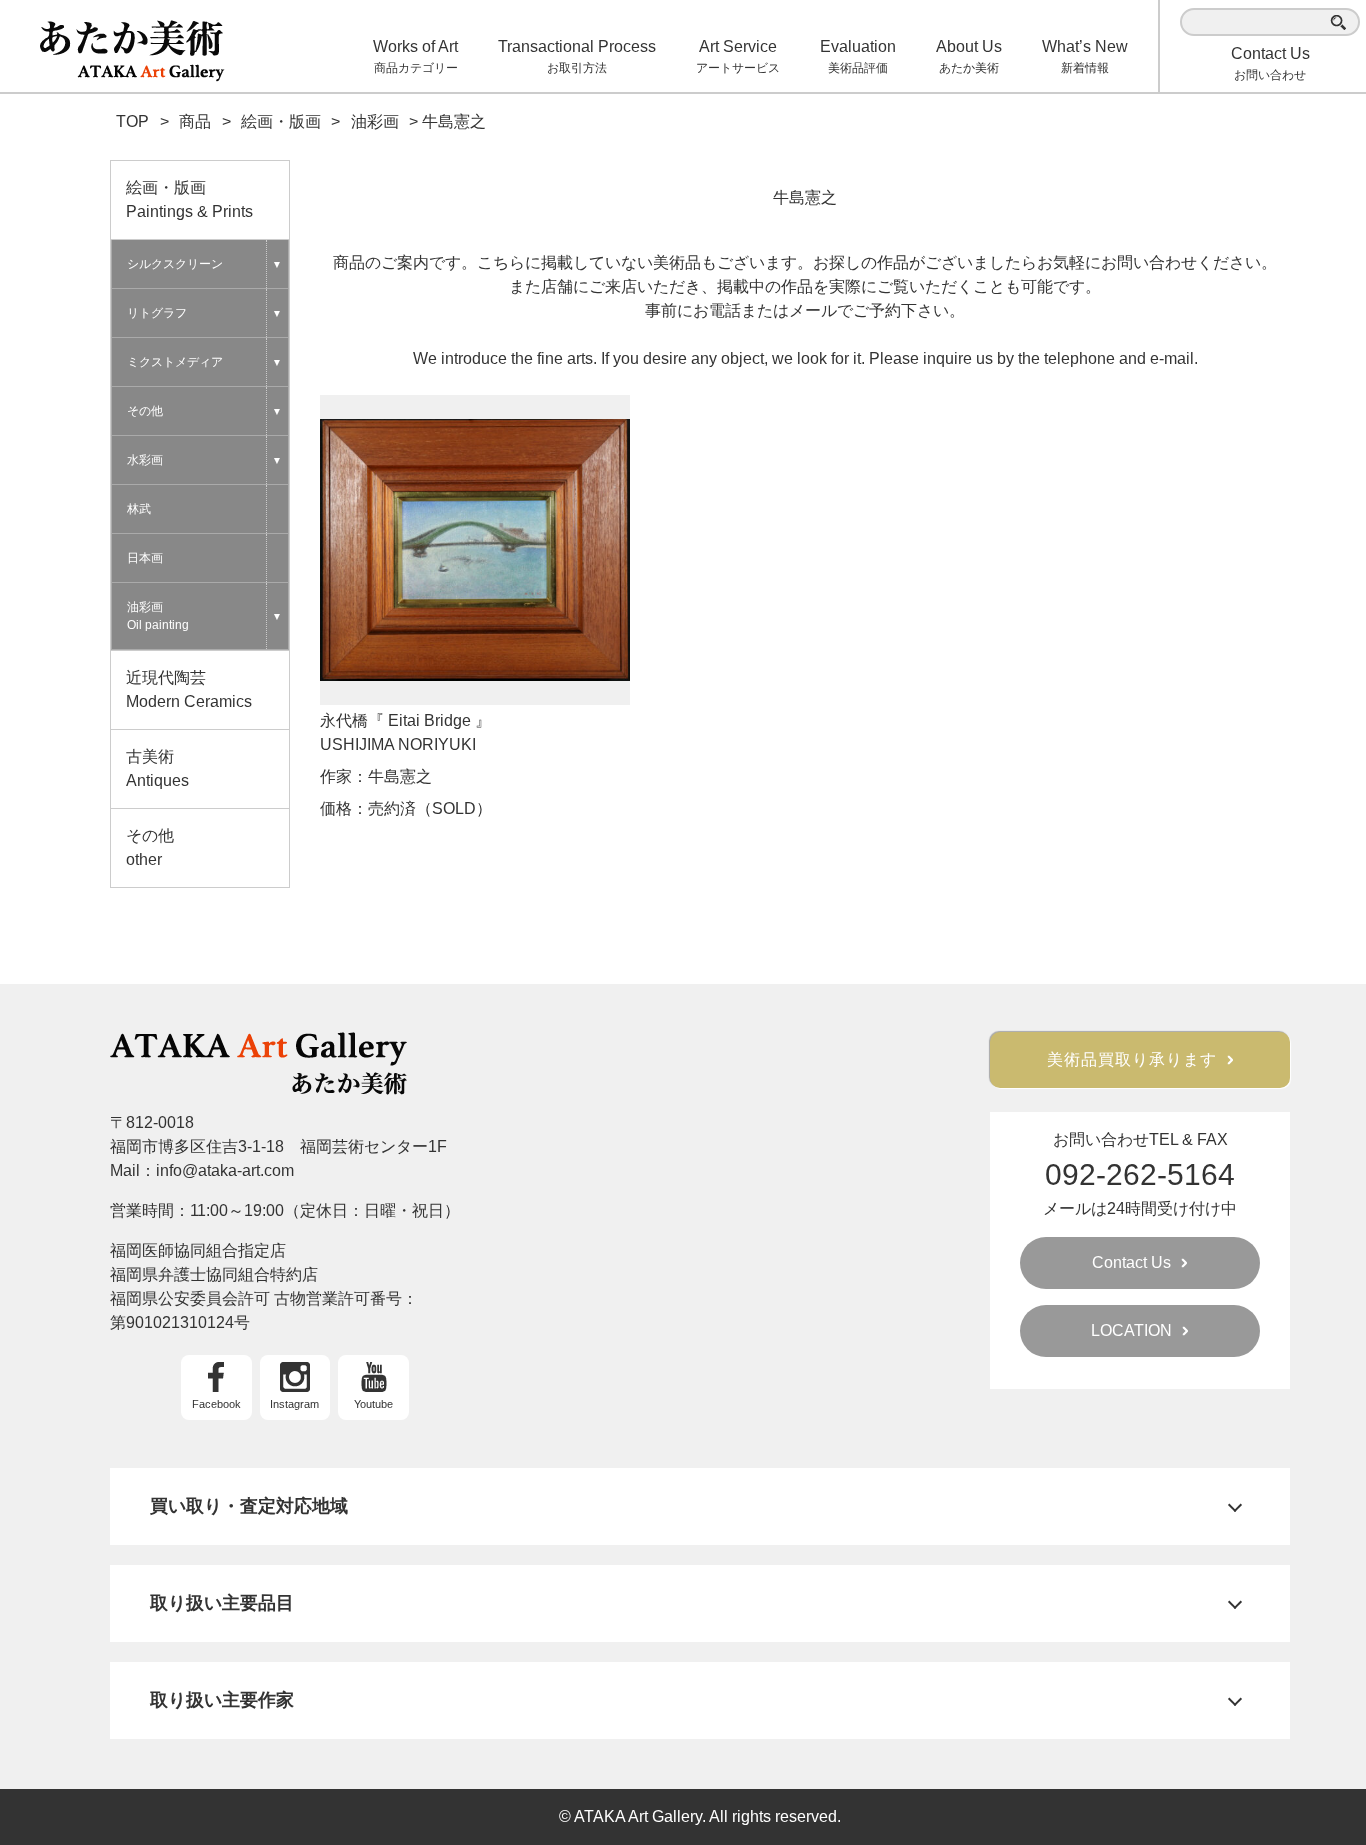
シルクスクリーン (175, 264)
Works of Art (415, 56)
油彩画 (158, 616)
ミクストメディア (175, 362)
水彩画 (145, 460)
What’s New (1085, 56)
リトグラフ (157, 313)
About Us (969, 56)
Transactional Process (577, 56)
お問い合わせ (1270, 63)
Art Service (738, 56)
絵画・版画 (189, 199)
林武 (139, 509)
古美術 (157, 768)
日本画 (145, 558)
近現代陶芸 (189, 689)
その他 (145, 411)
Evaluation (858, 56)
